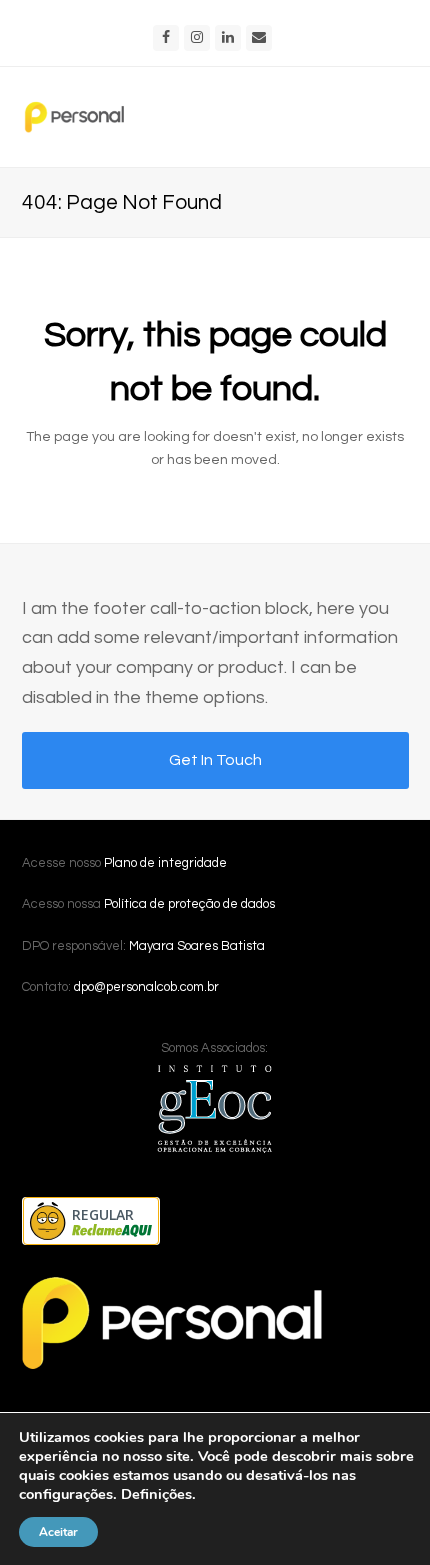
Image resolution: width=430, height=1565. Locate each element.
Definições (156, 1494)
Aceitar (58, 1532)
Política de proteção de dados (189, 904)
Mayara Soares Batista (197, 946)
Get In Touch (215, 760)
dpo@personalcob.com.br (146, 987)
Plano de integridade (165, 863)
